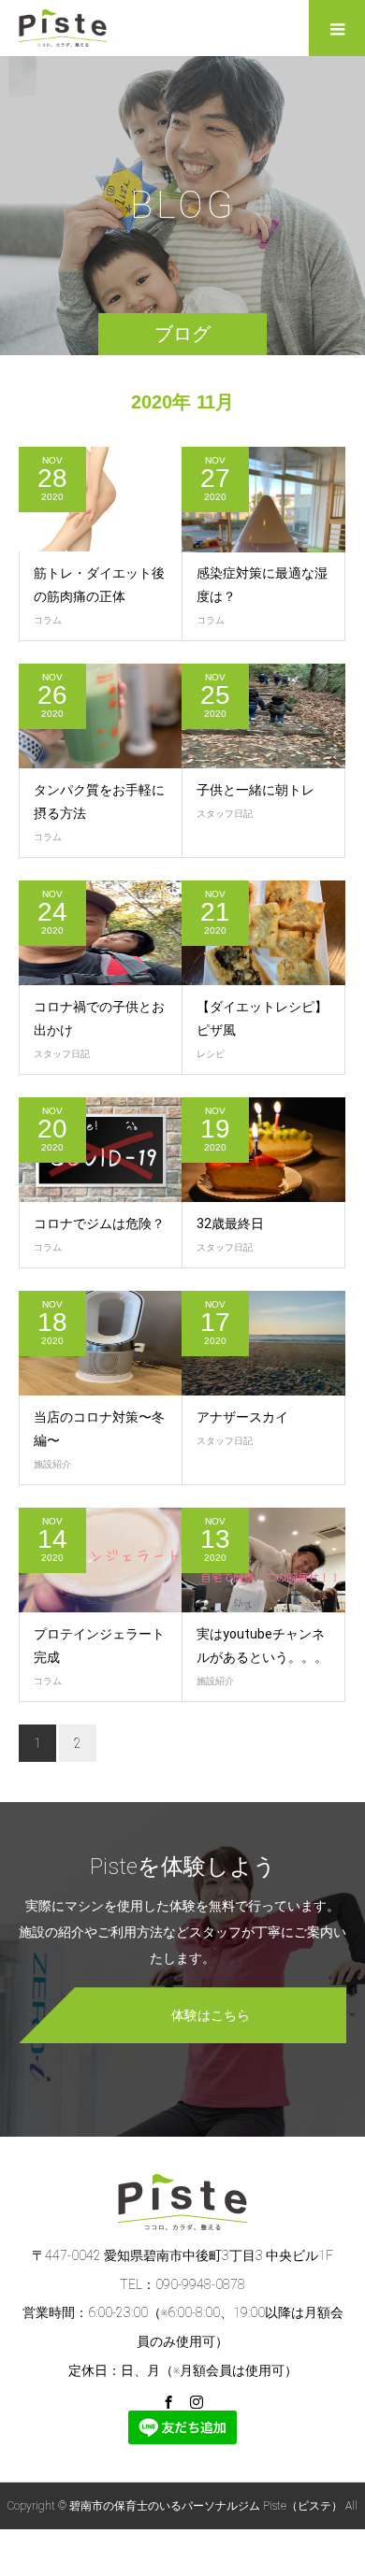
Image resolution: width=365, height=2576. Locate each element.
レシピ (211, 1054)
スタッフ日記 (225, 814)
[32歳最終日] (263, 1150)
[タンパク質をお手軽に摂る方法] (101, 716)
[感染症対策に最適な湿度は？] (263, 500)
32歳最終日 (230, 1224)
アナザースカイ (242, 1417)
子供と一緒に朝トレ (255, 790)
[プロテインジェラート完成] (101, 1560)
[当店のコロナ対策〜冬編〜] (101, 1344)
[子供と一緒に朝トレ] (263, 716)
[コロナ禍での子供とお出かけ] (101, 933)
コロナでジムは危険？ (99, 1224)
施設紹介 (52, 1464)
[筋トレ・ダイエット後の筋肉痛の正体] (101, 500)
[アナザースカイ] (263, 1344)
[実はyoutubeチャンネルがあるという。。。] (263, 1560)
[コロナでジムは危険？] (101, 1150)
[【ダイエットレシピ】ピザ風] (263, 933)
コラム (48, 620)
